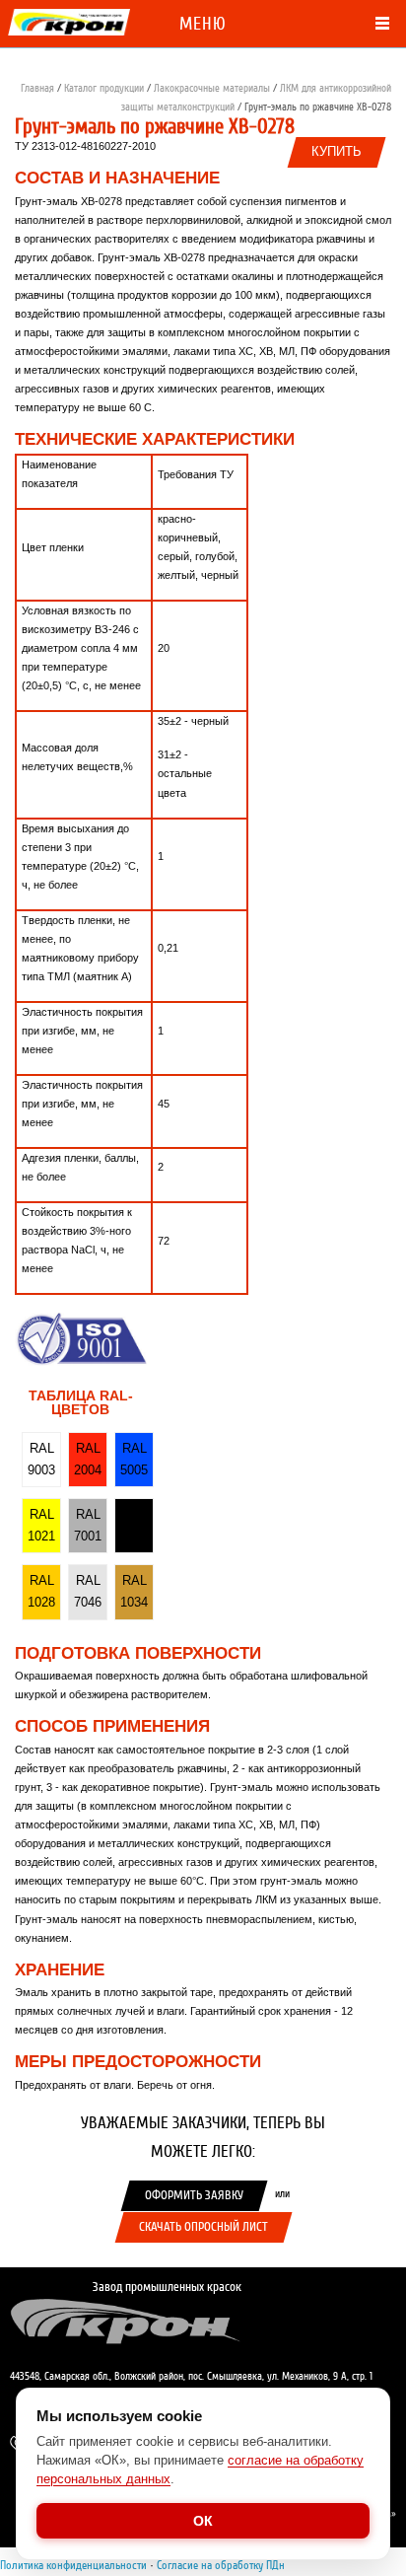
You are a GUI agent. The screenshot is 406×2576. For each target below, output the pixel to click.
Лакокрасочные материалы (212, 88)
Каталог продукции (104, 88)
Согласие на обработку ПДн (221, 2565)
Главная (37, 88)
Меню (203, 24)
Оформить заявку (194, 2195)
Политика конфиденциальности (73, 2565)
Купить (337, 152)
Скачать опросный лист (203, 2227)
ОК (203, 2521)
